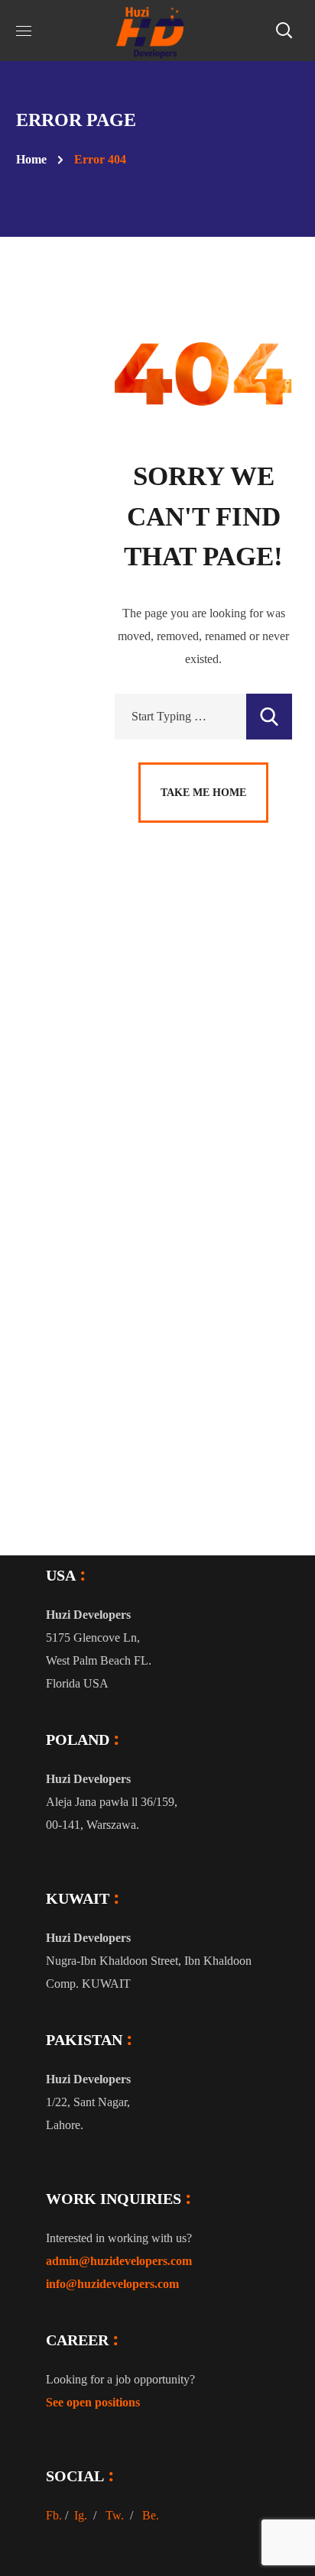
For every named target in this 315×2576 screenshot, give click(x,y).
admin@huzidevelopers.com (119, 2261)
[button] (284, 31)
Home (31, 159)
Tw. (115, 2515)
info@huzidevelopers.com (112, 2284)
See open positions (93, 2402)
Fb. (54, 2515)
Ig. (81, 2515)
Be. (151, 2515)
